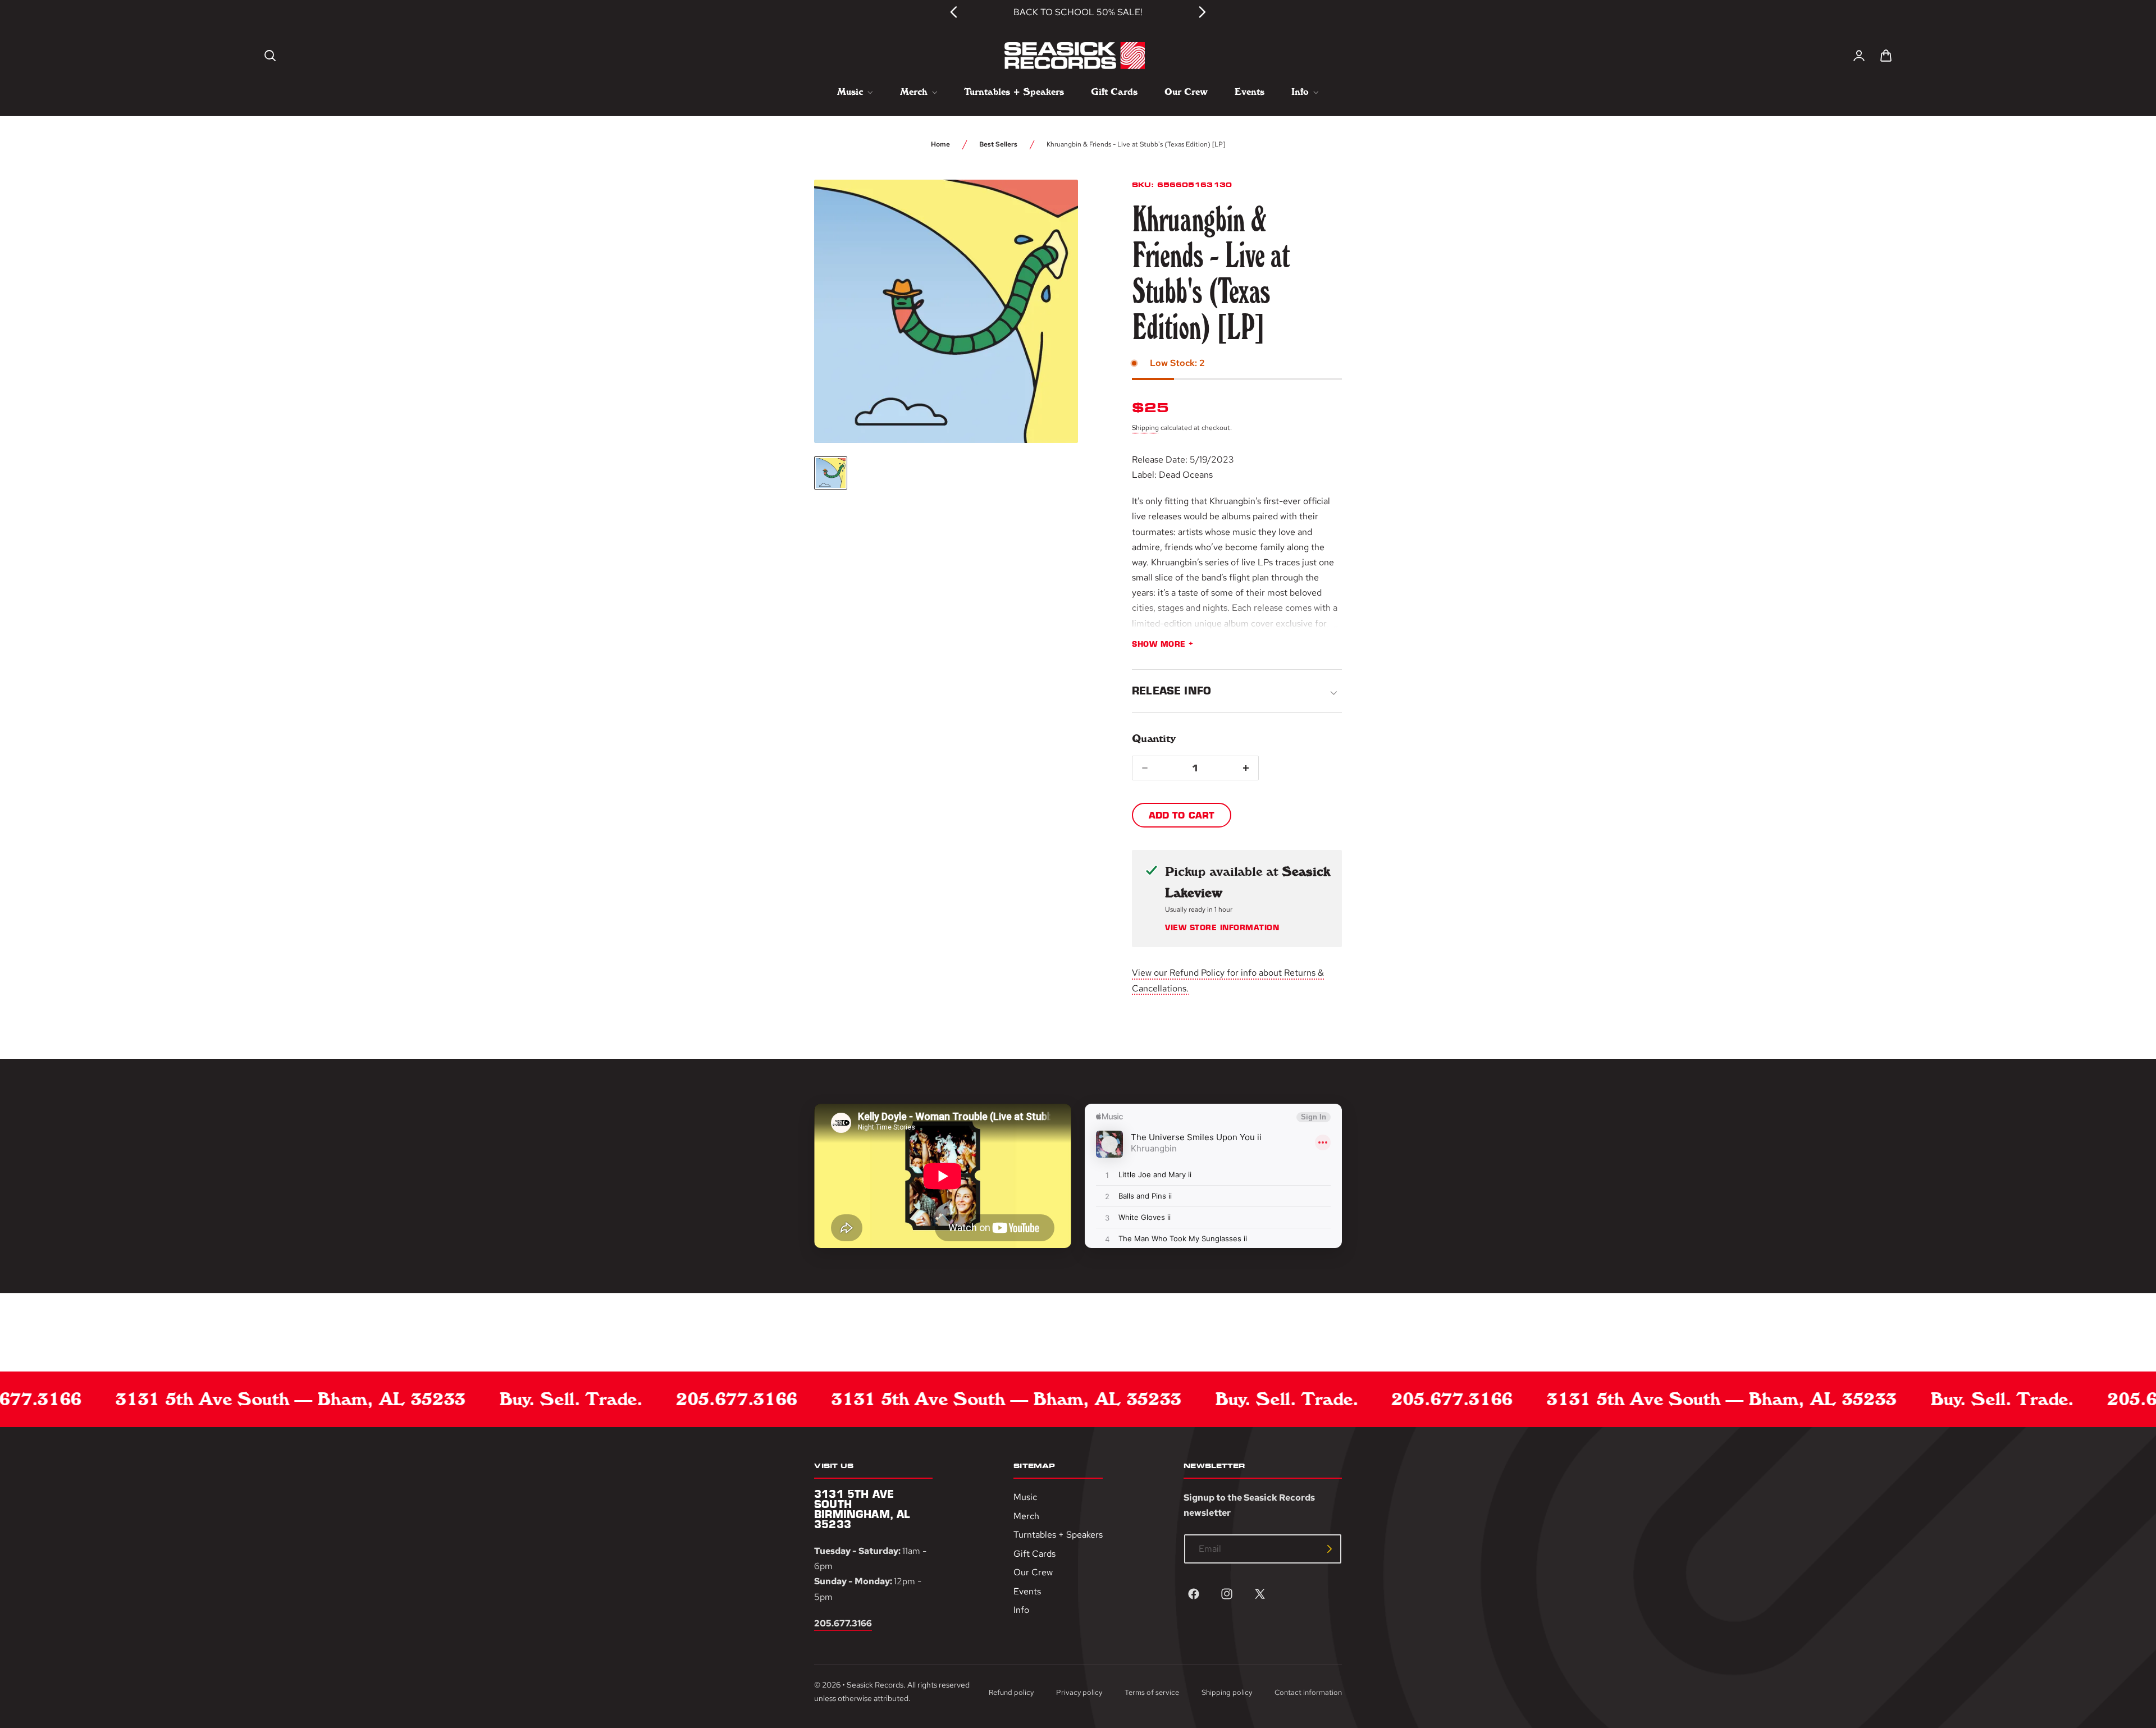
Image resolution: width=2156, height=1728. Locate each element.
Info (1021, 1610)
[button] (270, 56)
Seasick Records (875, 1685)
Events (1027, 1591)
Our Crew (1033, 1573)
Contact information (1308, 1693)
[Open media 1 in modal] (1049, 209)
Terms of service (1152, 1693)
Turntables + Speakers (1058, 1535)
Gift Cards (1034, 1554)
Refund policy (1011, 1693)
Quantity (1154, 739)
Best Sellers (998, 144)
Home (940, 144)
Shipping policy (1227, 1693)
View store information (1222, 928)
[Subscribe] (1330, 1549)
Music (1025, 1497)
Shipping (1145, 428)
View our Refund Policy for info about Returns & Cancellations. (1228, 980)
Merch (1026, 1516)
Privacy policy (1079, 1693)
